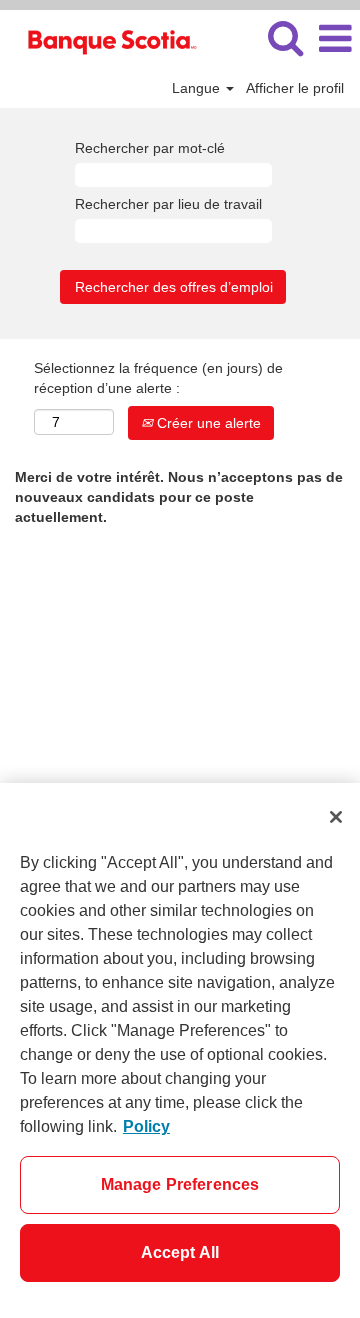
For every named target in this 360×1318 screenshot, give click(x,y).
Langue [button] (198, 88)
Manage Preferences (180, 1184)
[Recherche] (285, 37)
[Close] (336, 817)
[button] (335, 38)
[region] (180, 1050)
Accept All (180, 1252)
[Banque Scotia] (103, 38)
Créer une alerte (207, 423)
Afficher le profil (295, 88)
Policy (146, 1126)
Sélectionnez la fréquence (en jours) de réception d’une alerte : (158, 378)
